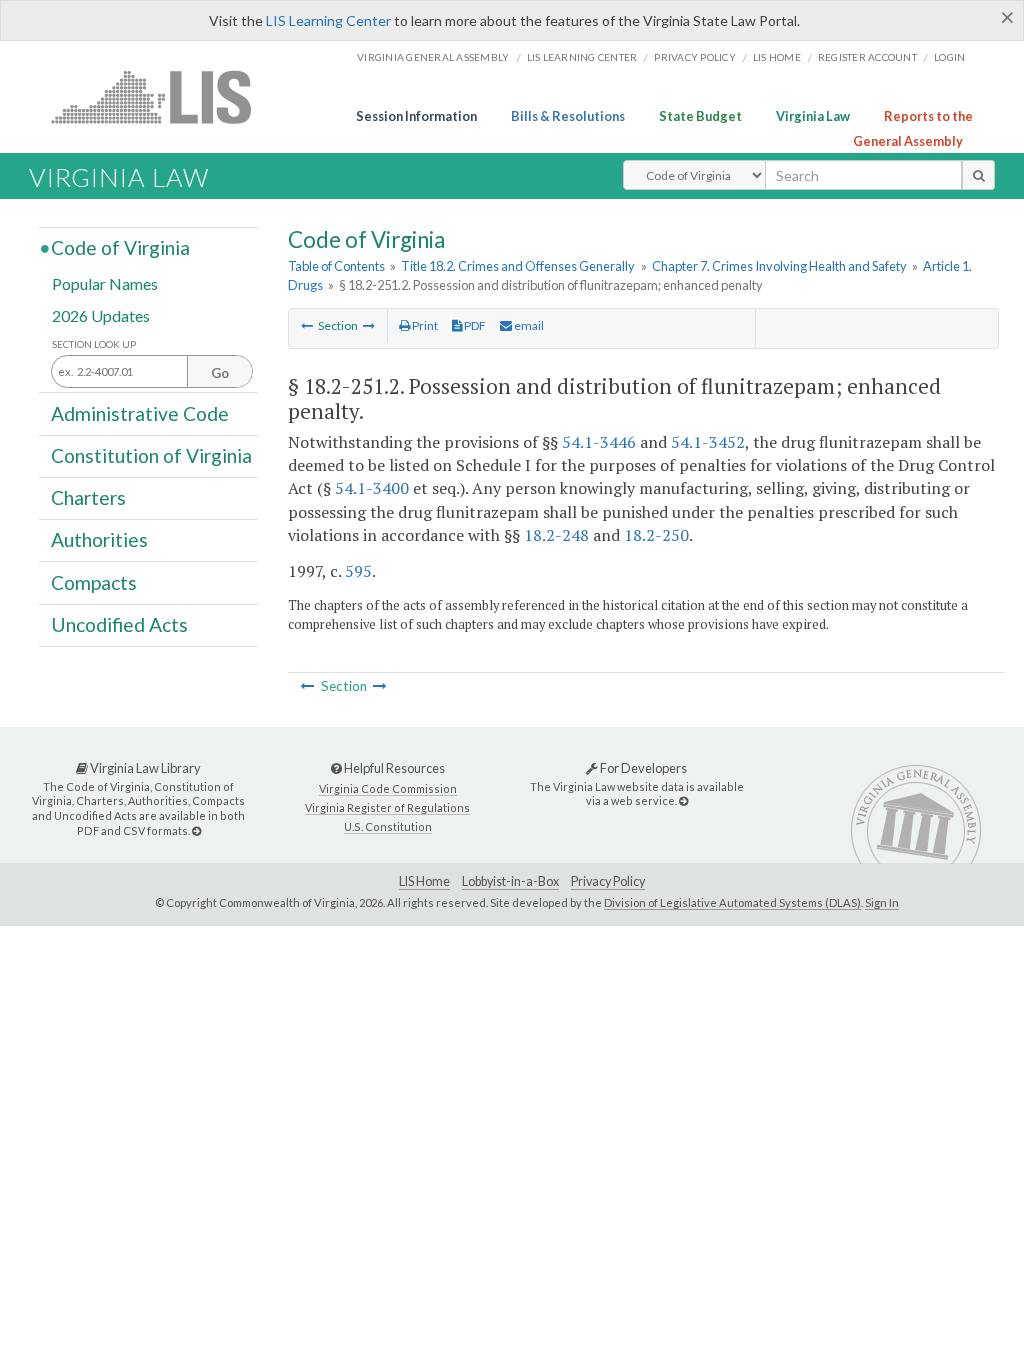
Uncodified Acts (119, 624)
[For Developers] (683, 800)
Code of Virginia (120, 247)
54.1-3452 (708, 442)
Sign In (882, 902)
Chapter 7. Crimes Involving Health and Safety (779, 266)
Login (949, 57)
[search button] (978, 175)
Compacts (94, 581)
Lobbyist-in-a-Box (510, 881)
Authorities (99, 539)
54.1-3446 (599, 442)
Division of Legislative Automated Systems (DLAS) (732, 902)
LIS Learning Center (328, 20)
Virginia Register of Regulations (387, 807)
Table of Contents (336, 266)
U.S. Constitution (388, 826)
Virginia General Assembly (433, 57)
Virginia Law (813, 116)
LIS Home (424, 881)
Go (220, 373)
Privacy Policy (695, 57)
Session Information (416, 116)
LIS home (777, 57)
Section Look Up (94, 344)
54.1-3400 (372, 488)
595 (358, 571)
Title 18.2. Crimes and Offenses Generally (518, 266)
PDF (474, 325)
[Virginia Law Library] (196, 830)
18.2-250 (656, 535)
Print (424, 325)
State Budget (700, 116)
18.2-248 (556, 535)
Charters (88, 497)
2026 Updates (101, 314)
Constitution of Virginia (151, 455)
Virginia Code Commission (388, 788)
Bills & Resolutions (568, 116)
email (528, 325)
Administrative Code (140, 412)
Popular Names (105, 283)
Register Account (867, 57)
